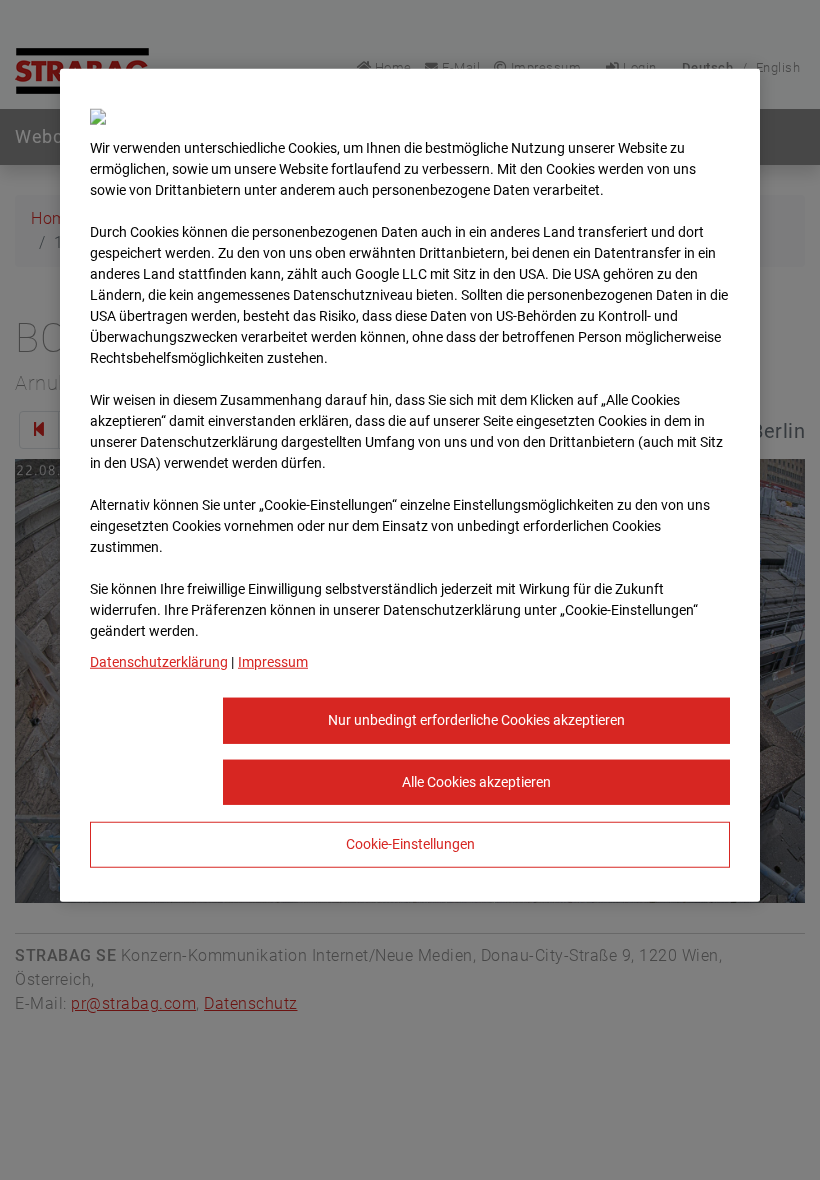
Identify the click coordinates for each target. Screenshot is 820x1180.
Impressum (273, 662)
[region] (410, 485)
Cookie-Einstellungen (410, 844)
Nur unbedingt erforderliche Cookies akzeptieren (476, 720)
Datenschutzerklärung (159, 662)
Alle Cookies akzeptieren (476, 781)
